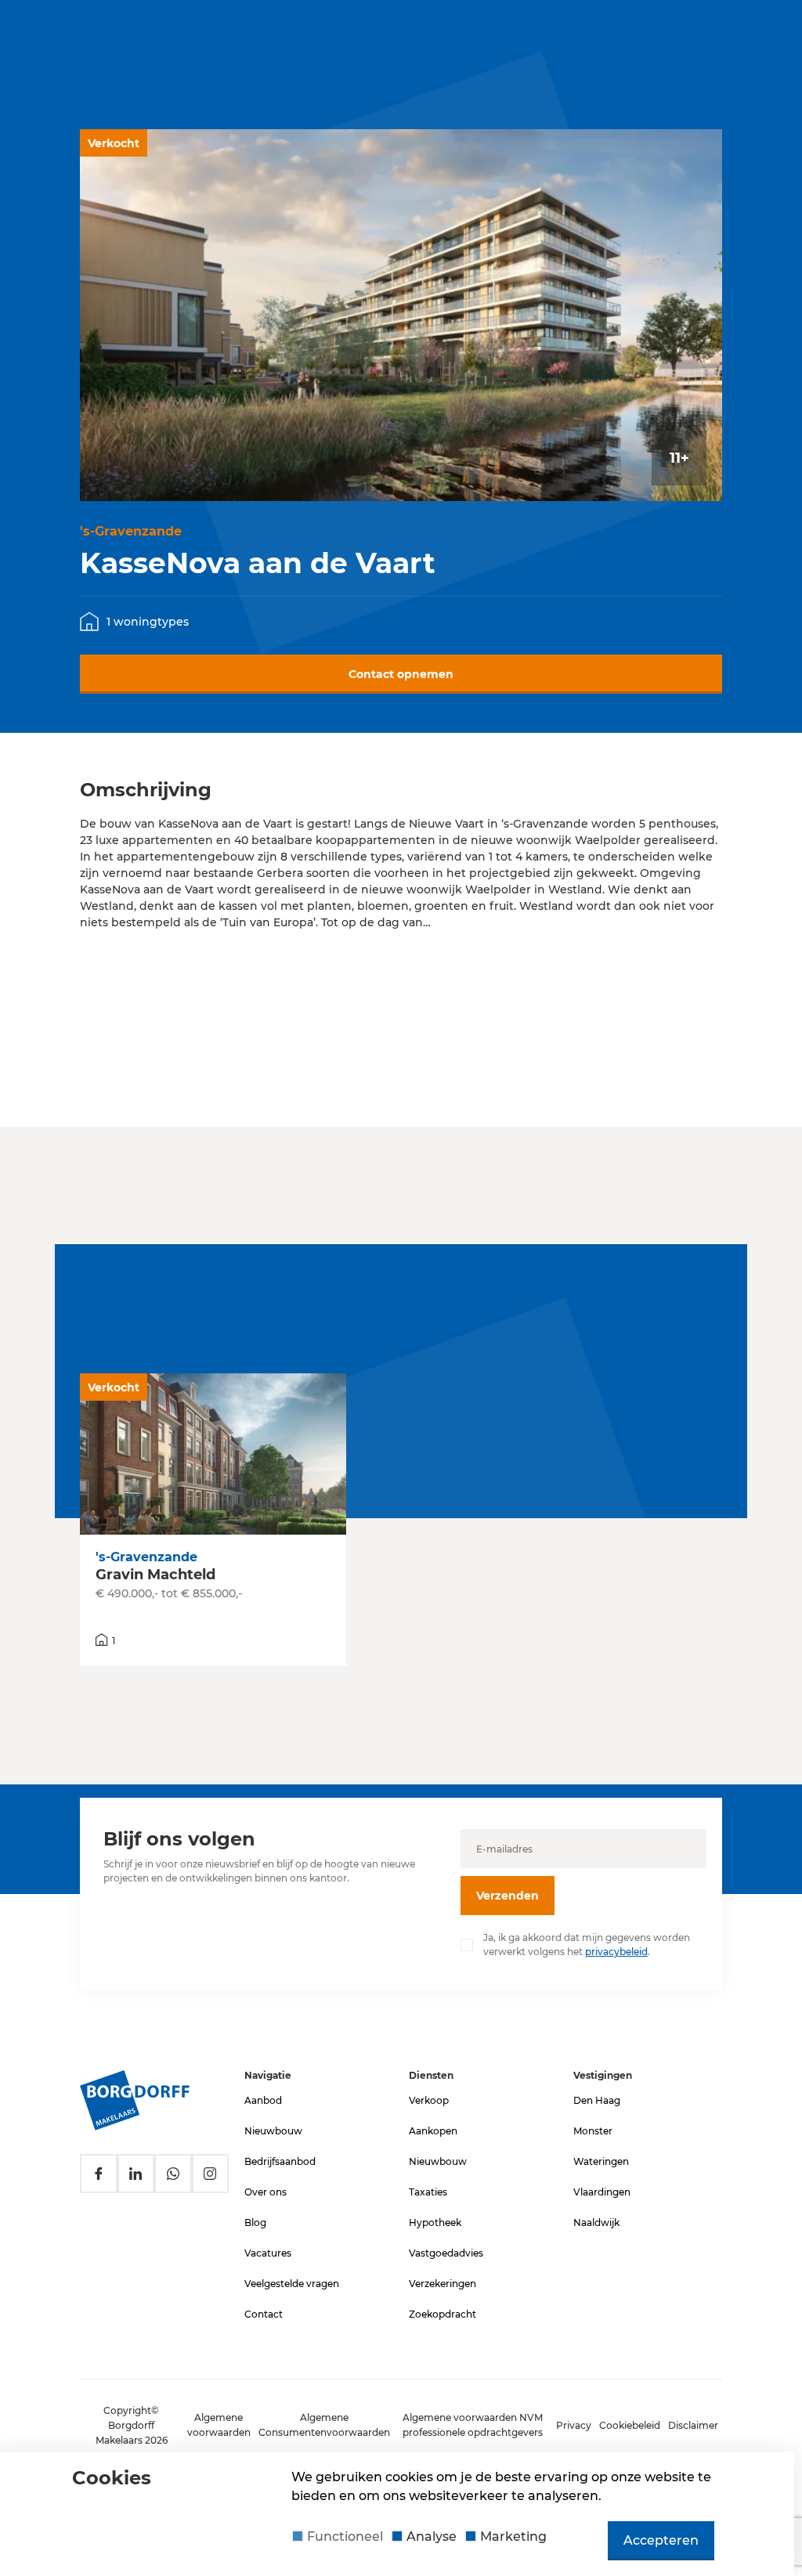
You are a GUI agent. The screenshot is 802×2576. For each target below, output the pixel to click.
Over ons (266, 2192)
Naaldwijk (596, 2222)
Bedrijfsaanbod (280, 2161)
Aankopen (433, 2131)
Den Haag (597, 2100)
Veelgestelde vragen (292, 2284)
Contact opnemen (401, 674)
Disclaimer (693, 2425)
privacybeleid (616, 1952)
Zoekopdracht (443, 2314)
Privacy (574, 2425)
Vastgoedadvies (446, 2253)
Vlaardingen (602, 2192)
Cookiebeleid (630, 2425)
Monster (593, 2131)
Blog (255, 2222)
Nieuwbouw (273, 2131)
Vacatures (268, 2253)
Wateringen (601, 2161)
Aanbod (263, 2100)
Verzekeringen (443, 2284)
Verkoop (429, 2100)
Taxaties (428, 2192)
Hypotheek (435, 2222)
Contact (264, 2314)
